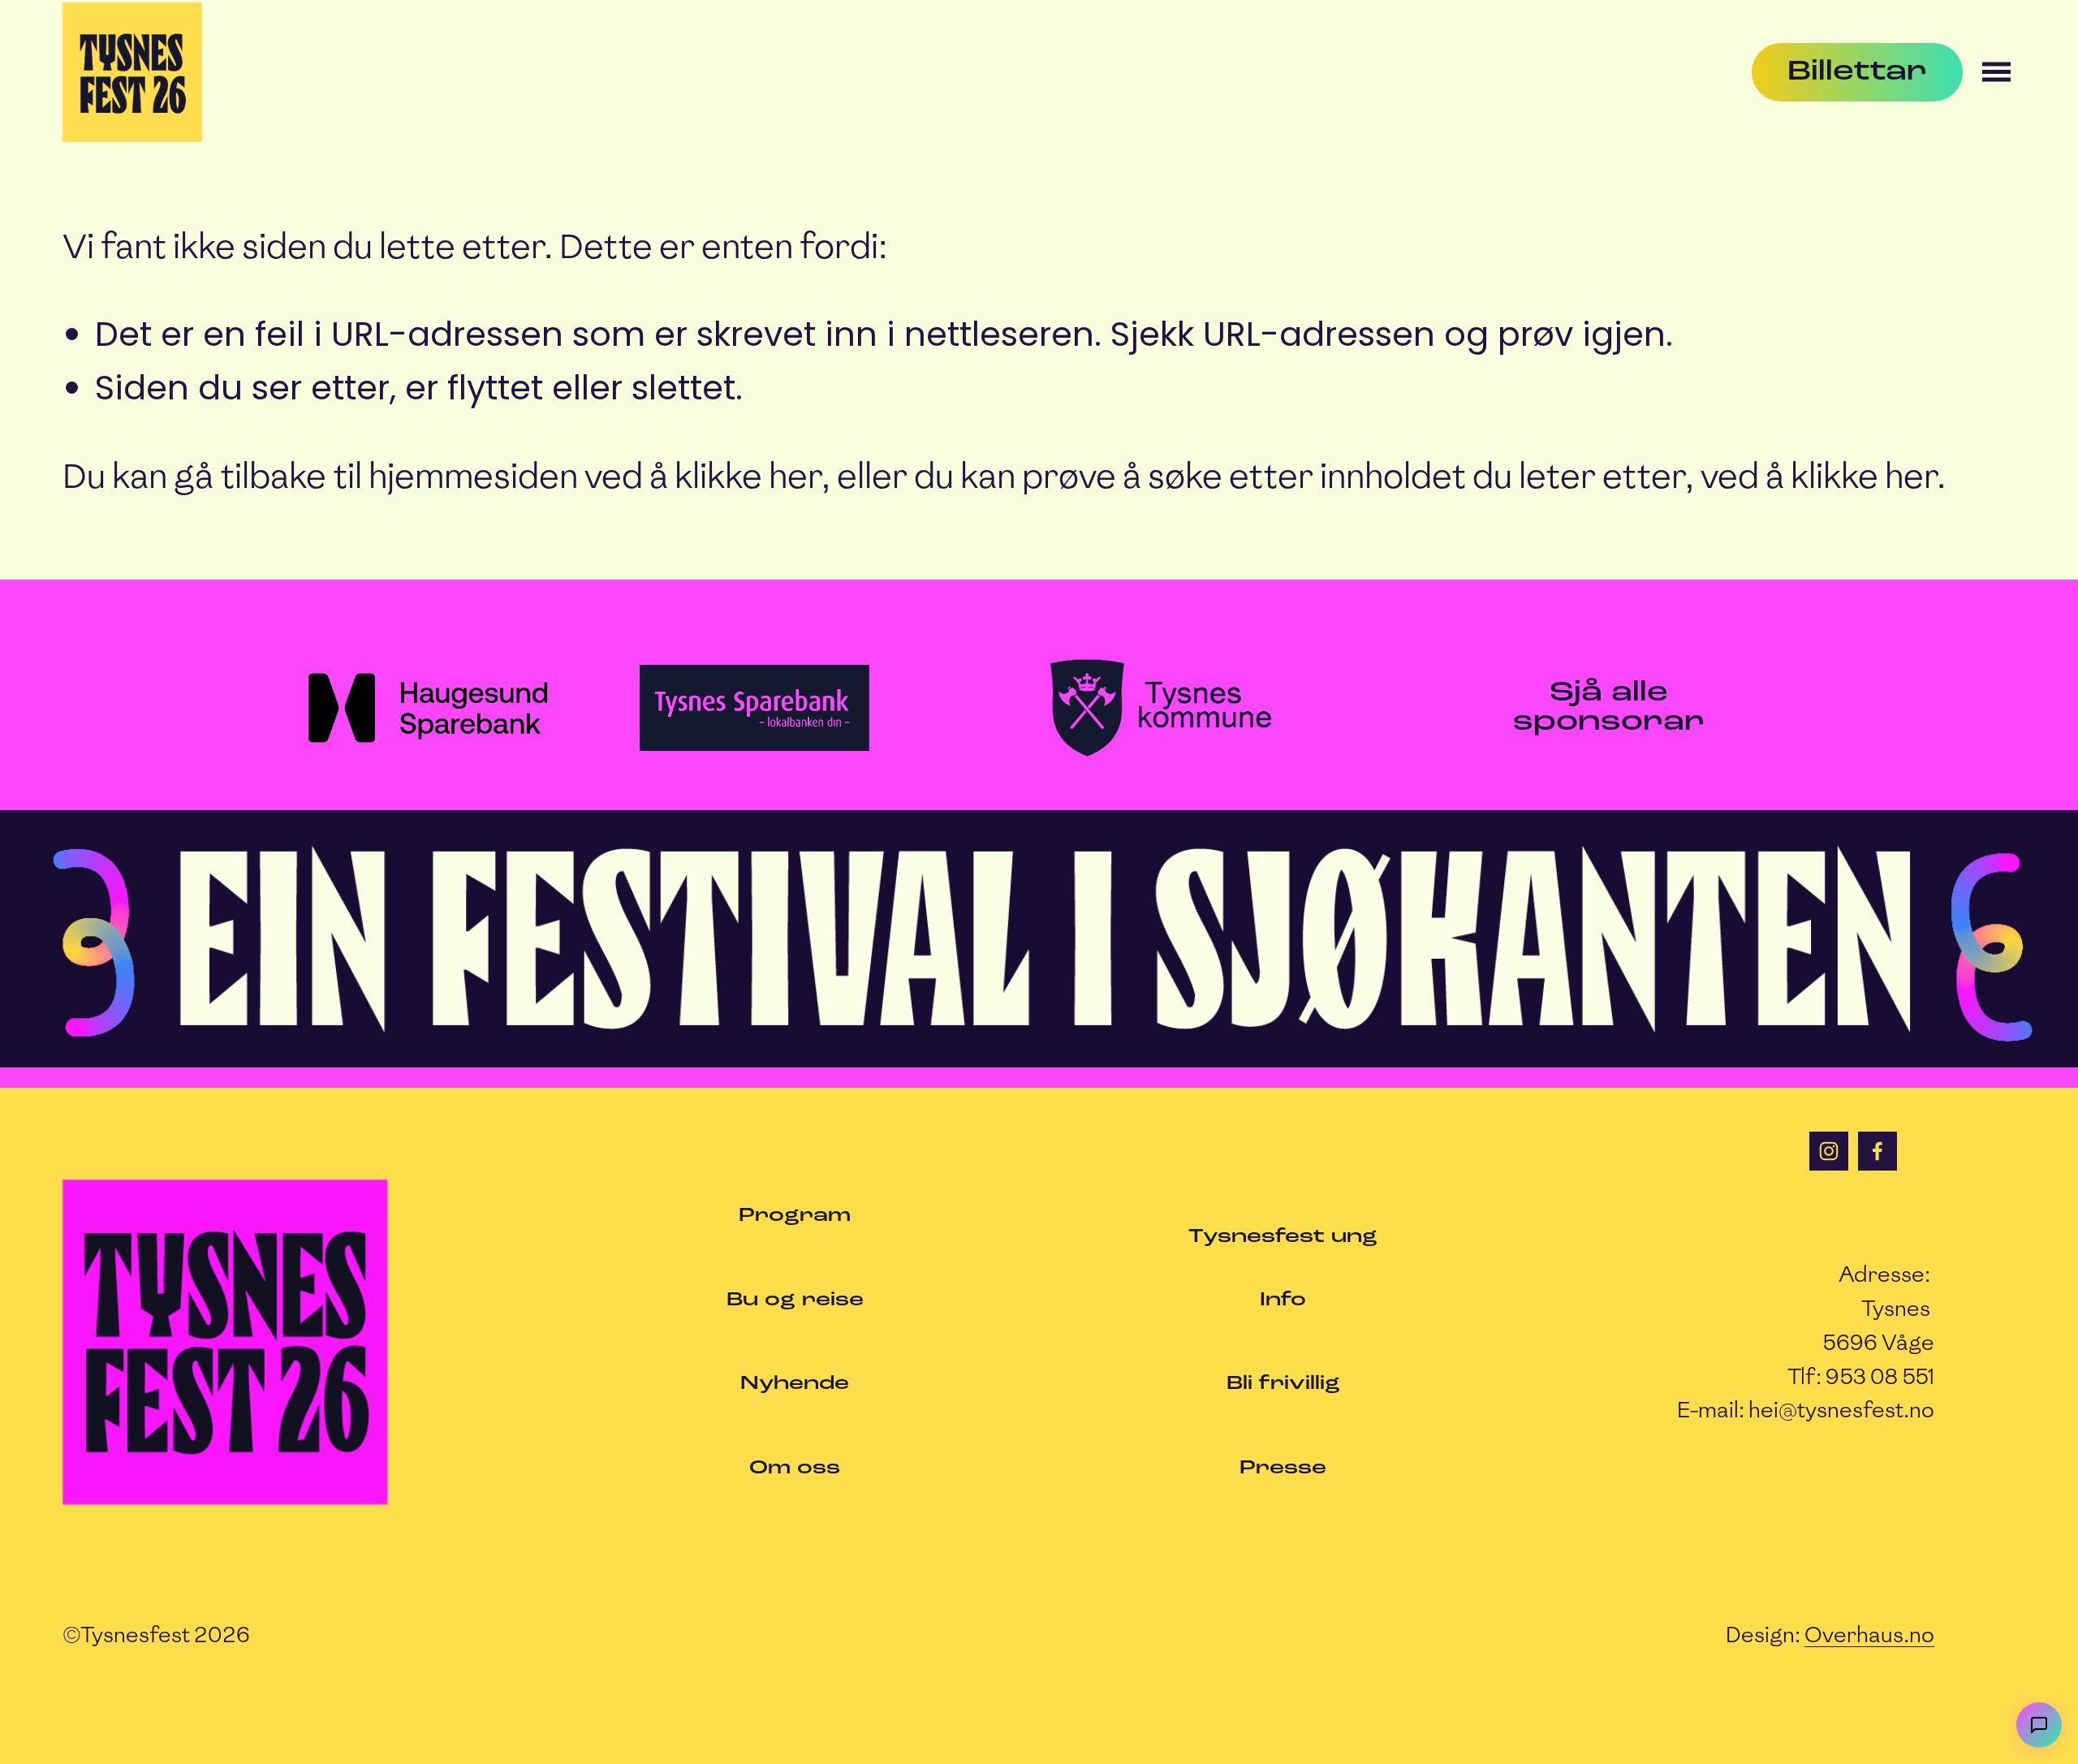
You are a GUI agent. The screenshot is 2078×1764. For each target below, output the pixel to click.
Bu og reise (795, 1300)
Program (795, 1216)
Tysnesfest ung (1283, 1237)
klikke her (748, 476)
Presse (1283, 1468)
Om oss (795, 1468)
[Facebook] (1878, 1151)
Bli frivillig (1283, 1384)
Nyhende (795, 1384)
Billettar (1857, 72)
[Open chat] (2039, 1725)
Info (1283, 1300)
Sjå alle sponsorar (1609, 708)
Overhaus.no (1869, 1635)
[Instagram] (1829, 1151)
